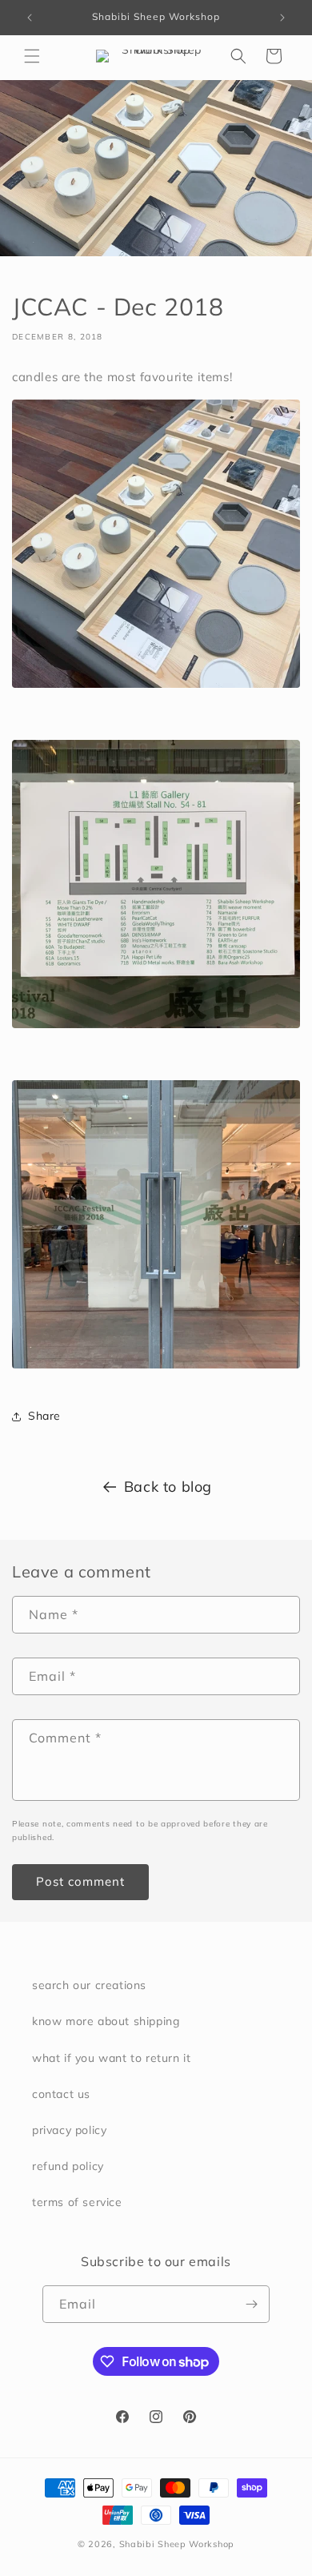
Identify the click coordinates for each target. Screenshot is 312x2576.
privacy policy (69, 2130)
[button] (32, 56)
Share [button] (44, 1416)
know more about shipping (106, 2021)
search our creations (89, 1985)
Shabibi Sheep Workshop (177, 2544)
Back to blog (168, 1487)
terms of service (77, 2202)
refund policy (68, 2166)
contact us (61, 2094)
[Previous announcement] (30, 18)
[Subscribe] (251, 2304)
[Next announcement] (282, 18)
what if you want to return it (111, 2058)
